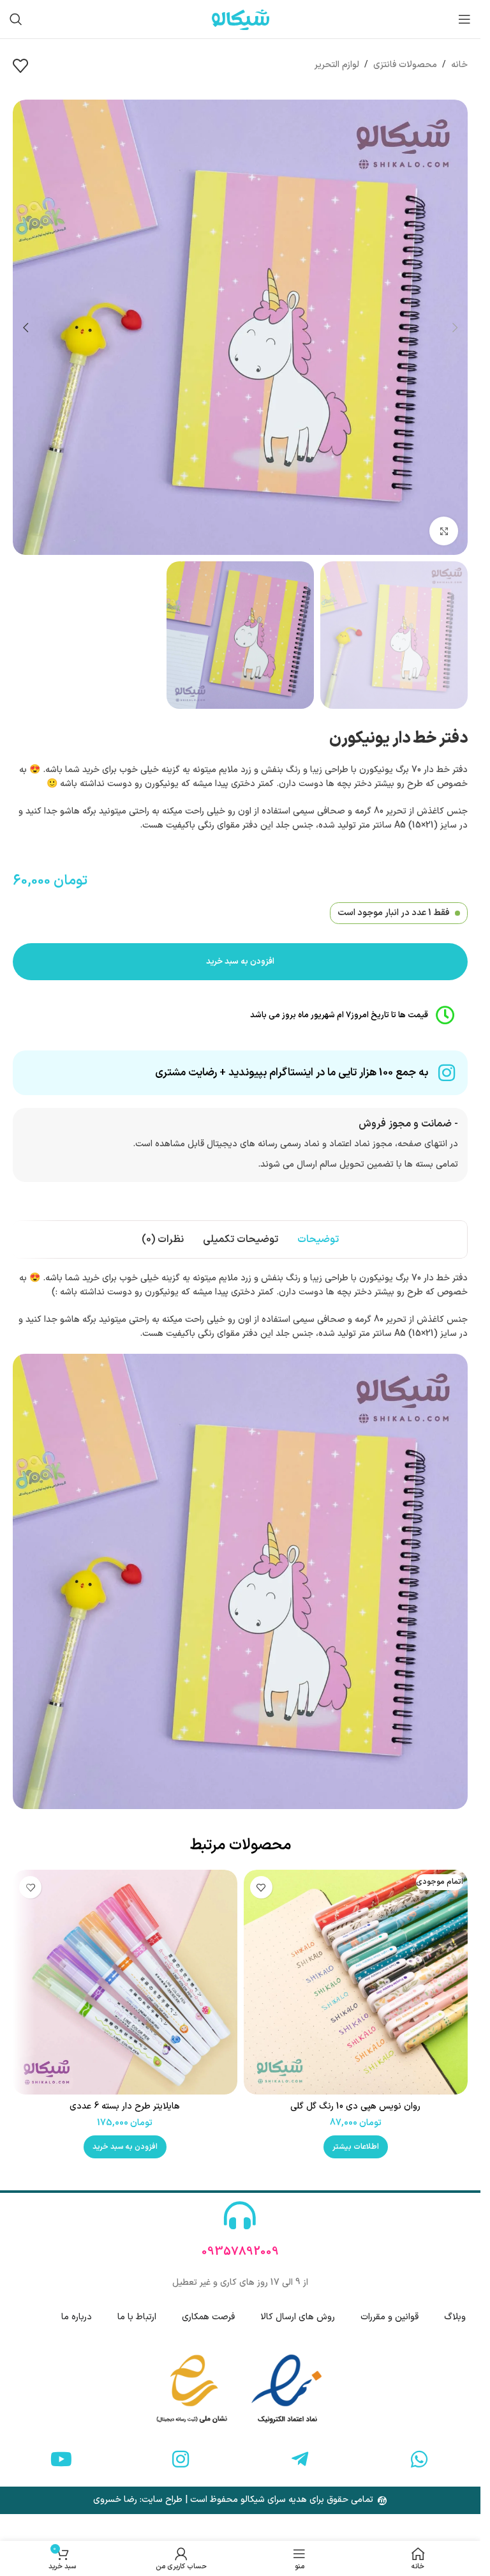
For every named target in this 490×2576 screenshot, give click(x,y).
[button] (455, 328)
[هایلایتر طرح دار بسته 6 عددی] (125, 1982)
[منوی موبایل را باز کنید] (464, 19)
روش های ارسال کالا (298, 2317)
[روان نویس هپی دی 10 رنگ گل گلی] (356, 1982)
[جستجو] (16, 19)
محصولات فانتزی (405, 65)
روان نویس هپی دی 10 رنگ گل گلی (355, 2106)
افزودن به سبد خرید (240, 962)
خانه (459, 65)
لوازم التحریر (337, 65)
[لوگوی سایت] (241, 19)
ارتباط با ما (137, 2317)
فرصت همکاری (208, 2317)
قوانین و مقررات (390, 2317)
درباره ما (77, 2317)
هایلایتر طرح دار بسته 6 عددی (125, 2106)
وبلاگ (455, 2317)
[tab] (318, 1239)
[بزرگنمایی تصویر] (444, 531)
